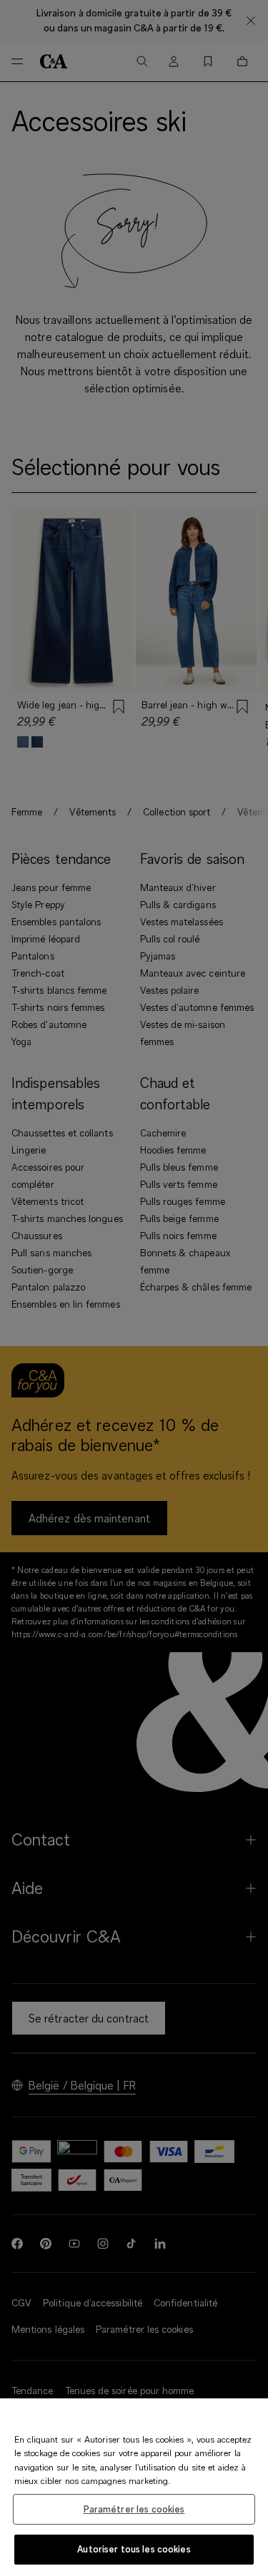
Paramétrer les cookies (134, 2509)
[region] (134, 2487)
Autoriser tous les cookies (134, 2549)
